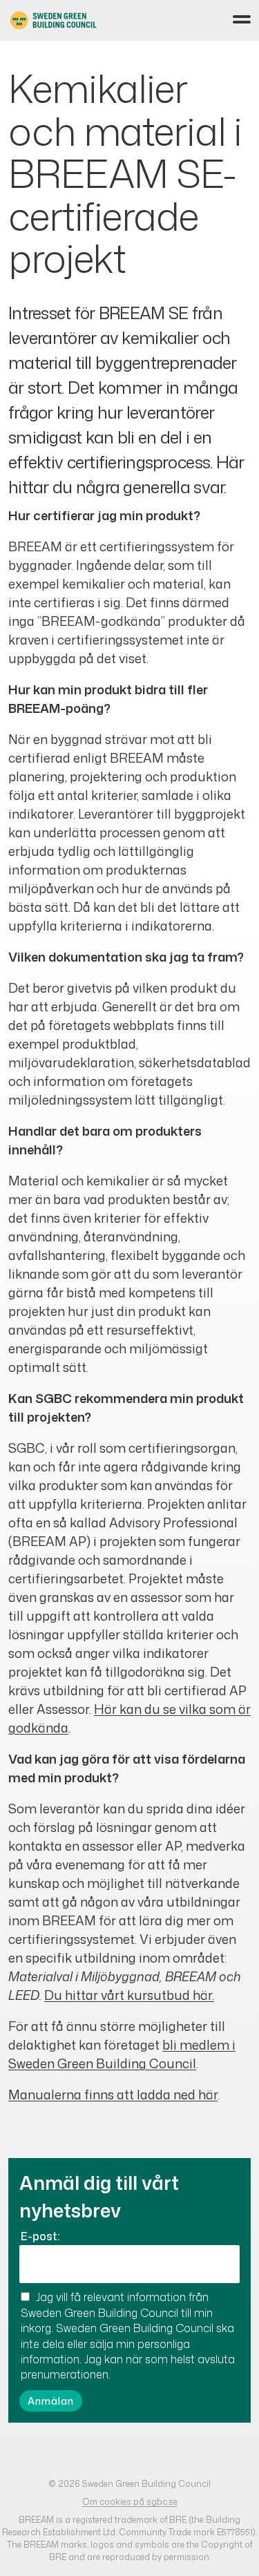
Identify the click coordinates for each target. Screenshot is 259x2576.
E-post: (40, 2236)
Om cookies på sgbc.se (130, 2502)
